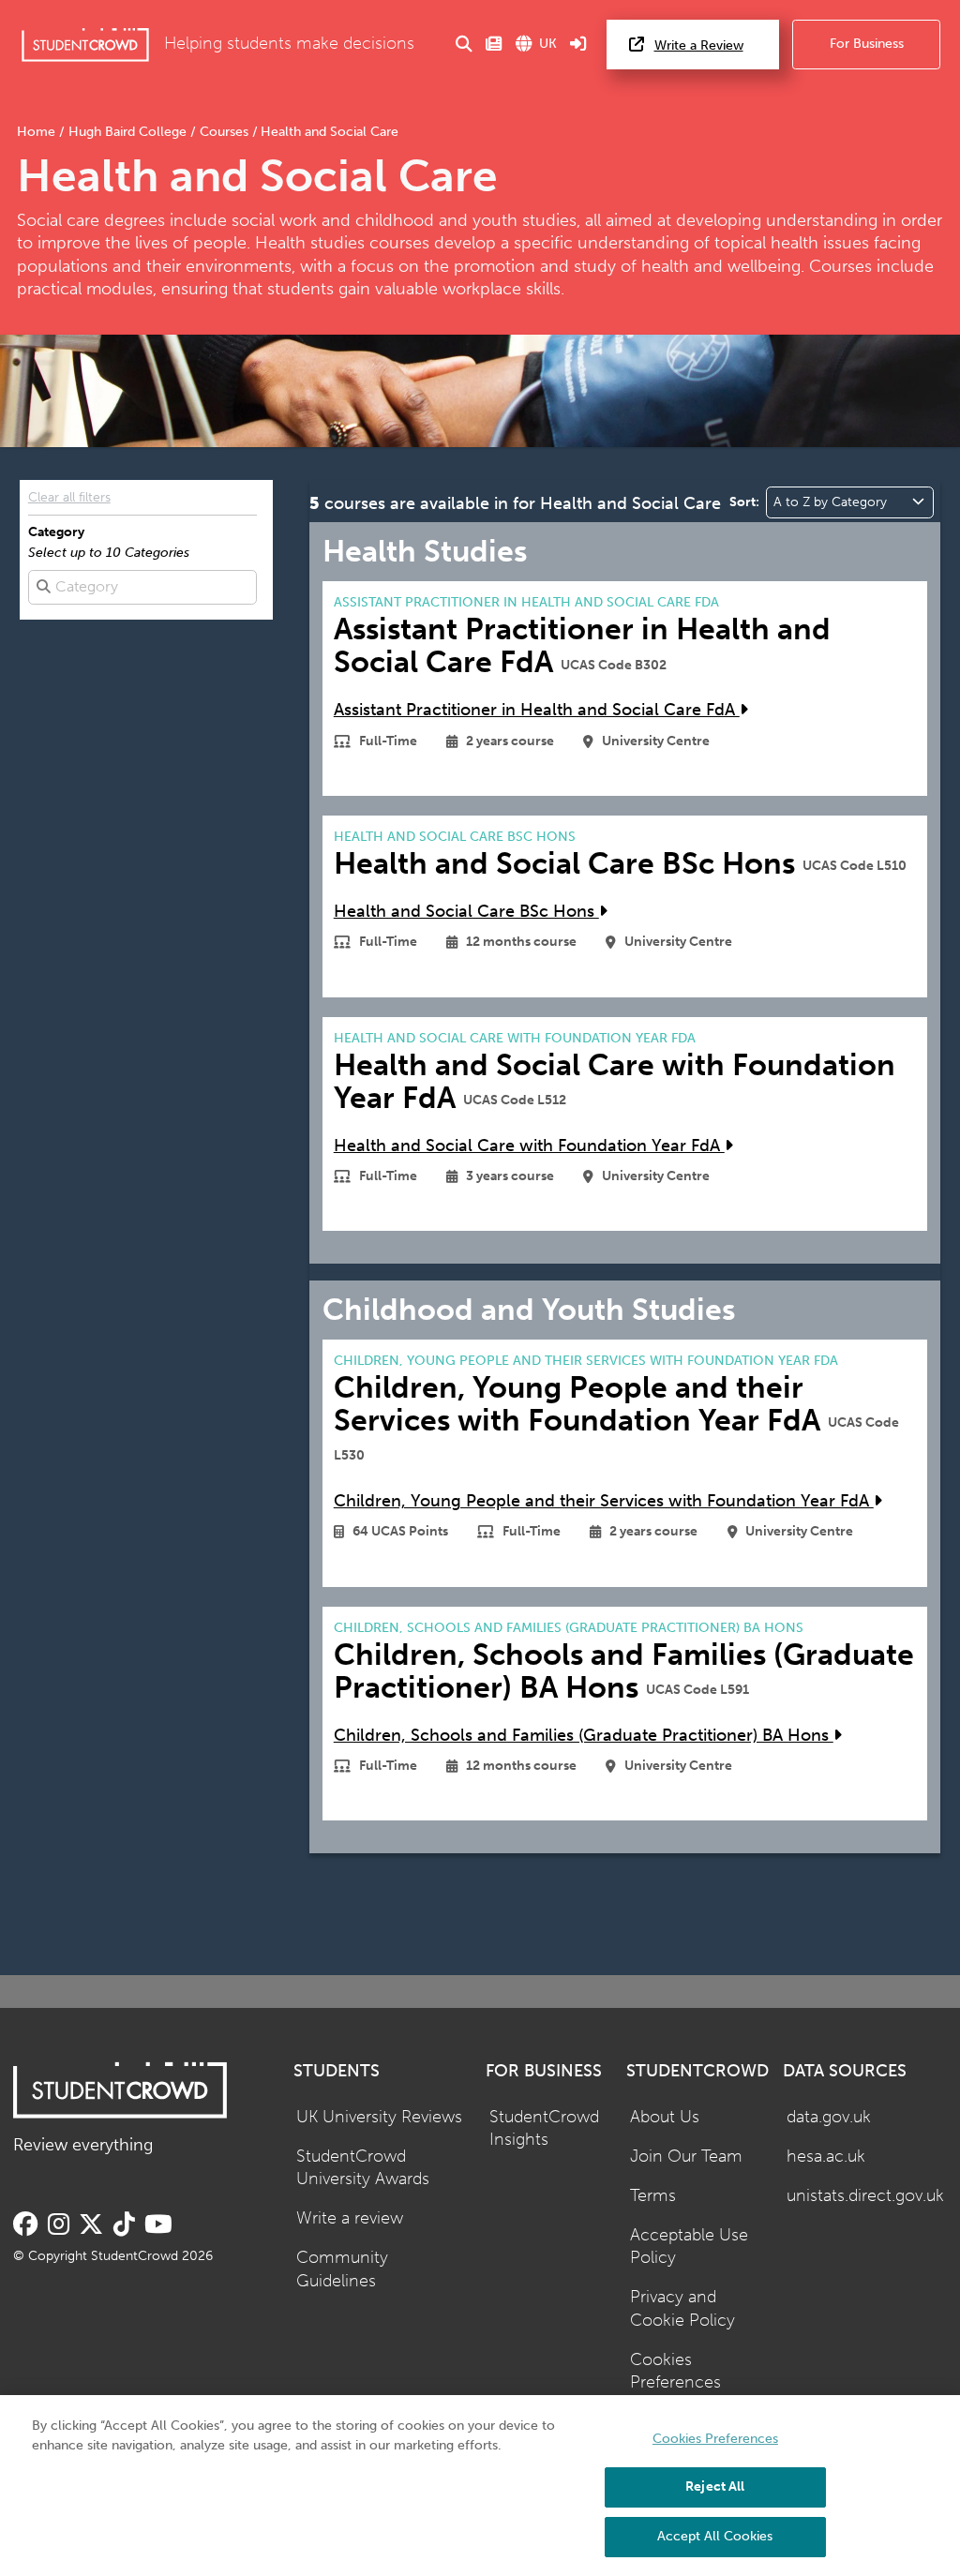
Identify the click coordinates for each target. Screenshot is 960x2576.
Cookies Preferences (675, 2372)
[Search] (464, 45)
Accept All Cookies (715, 2536)
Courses (224, 132)
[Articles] (494, 45)
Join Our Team (686, 2157)
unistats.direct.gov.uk (865, 2196)
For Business (867, 44)
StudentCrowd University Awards (363, 2168)
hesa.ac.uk (826, 2157)
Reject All (715, 2486)
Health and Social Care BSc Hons (466, 912)
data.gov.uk (829, 2117)
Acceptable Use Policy (689, 2247)
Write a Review (699, 45)
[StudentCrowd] (85, 45)
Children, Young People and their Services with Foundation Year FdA (604, 1501)
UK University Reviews (379, 2117)
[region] (480, 2486)
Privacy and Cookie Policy (682, 2309)
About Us (665, 2117)
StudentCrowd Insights (544, 2129)
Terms (653, 2196)
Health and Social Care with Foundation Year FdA (529, 1146)
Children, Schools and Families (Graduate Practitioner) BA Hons (584, 1736)
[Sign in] (578, 45)
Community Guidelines (342, 2269)
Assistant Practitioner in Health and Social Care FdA (537, 710)
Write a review (350, 2218)
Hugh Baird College (127, 132)
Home (38, 132)
